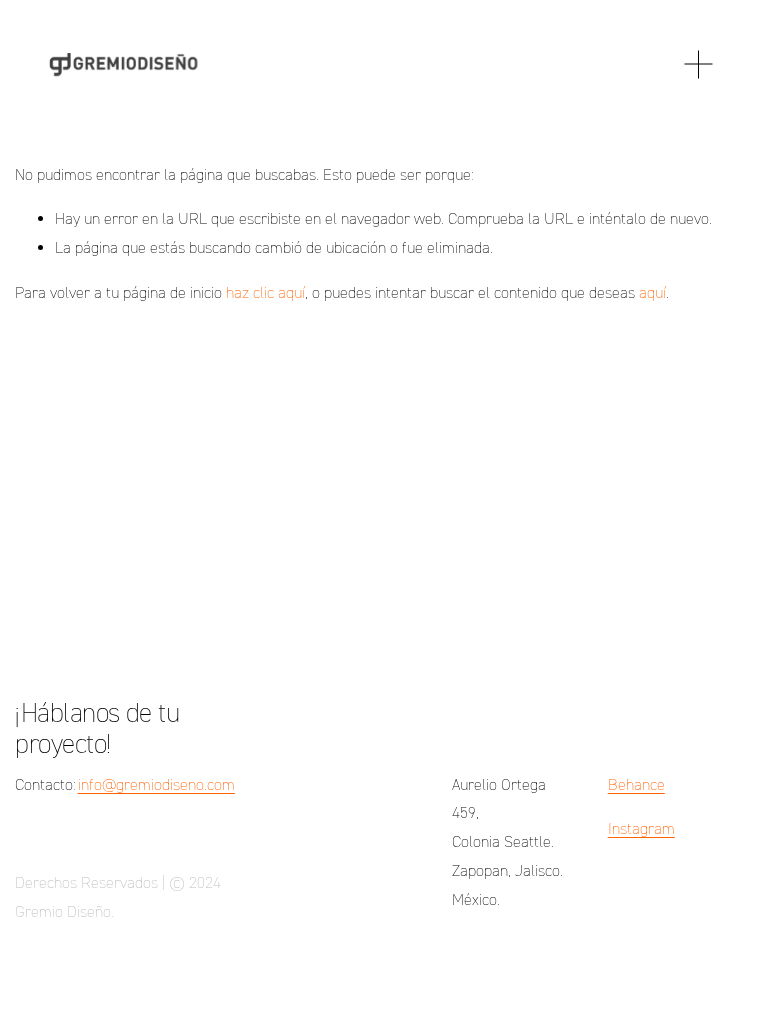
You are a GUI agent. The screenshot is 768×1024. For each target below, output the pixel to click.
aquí (652, 292)
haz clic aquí (265, 292)
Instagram (641, 828)
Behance (636, 784)
